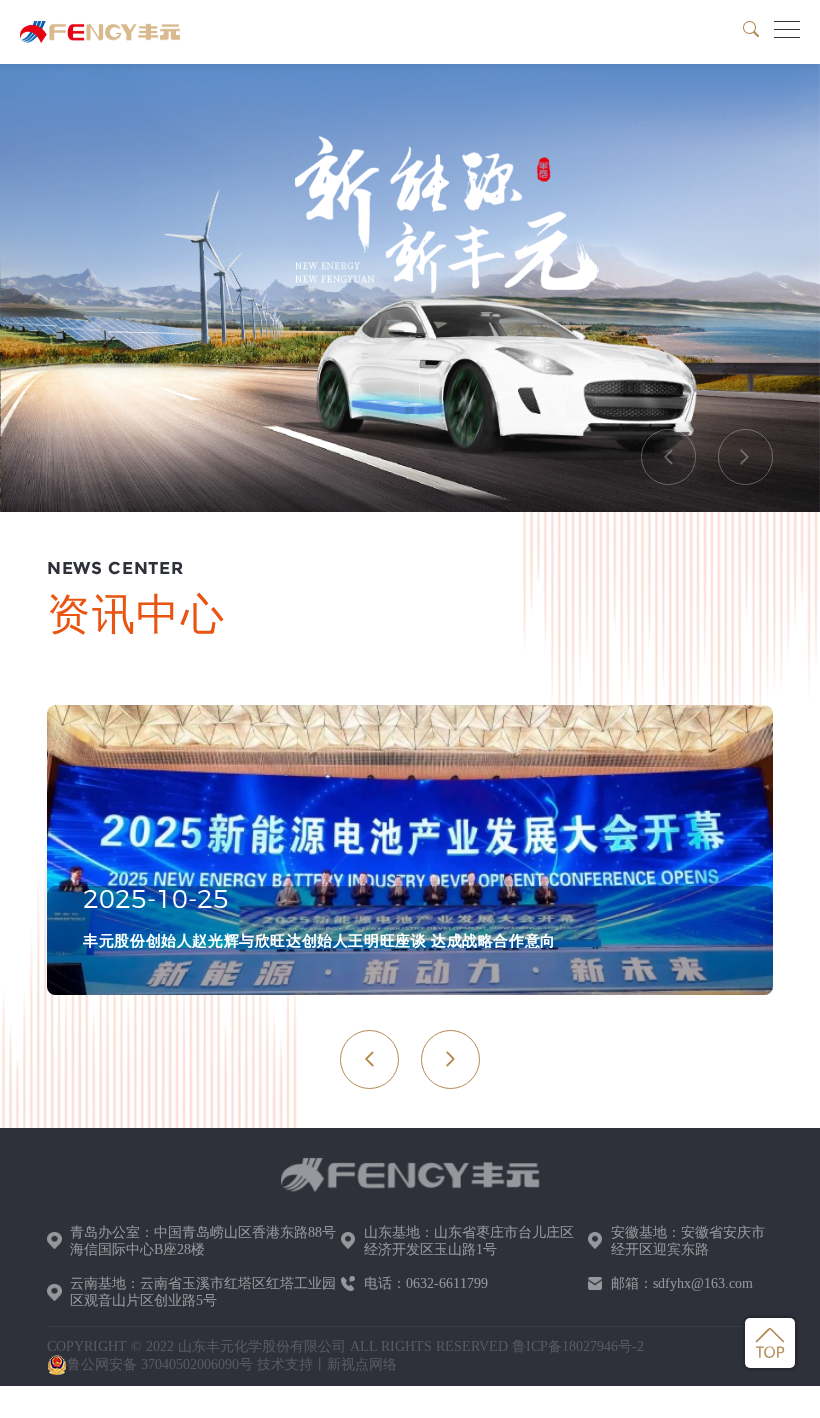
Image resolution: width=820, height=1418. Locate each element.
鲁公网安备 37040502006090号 (160, 1364)
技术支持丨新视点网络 (327, 1364)
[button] (669, 457)
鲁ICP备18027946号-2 (578, 1346)
